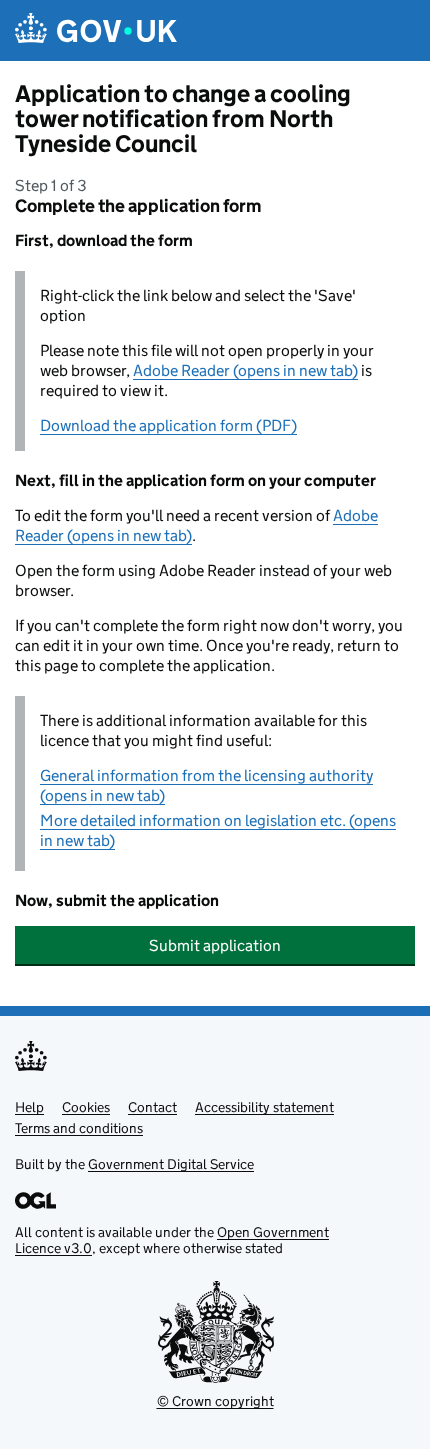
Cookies (86, 1107)
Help (29, 1107)
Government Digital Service (171, 1164)
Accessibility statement (264, 1107)
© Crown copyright (215, 1401)
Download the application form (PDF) (168, 425)
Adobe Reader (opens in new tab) (245, 370)
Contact (152, 1107)
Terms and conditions (79, 1128)
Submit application (215, 945)
